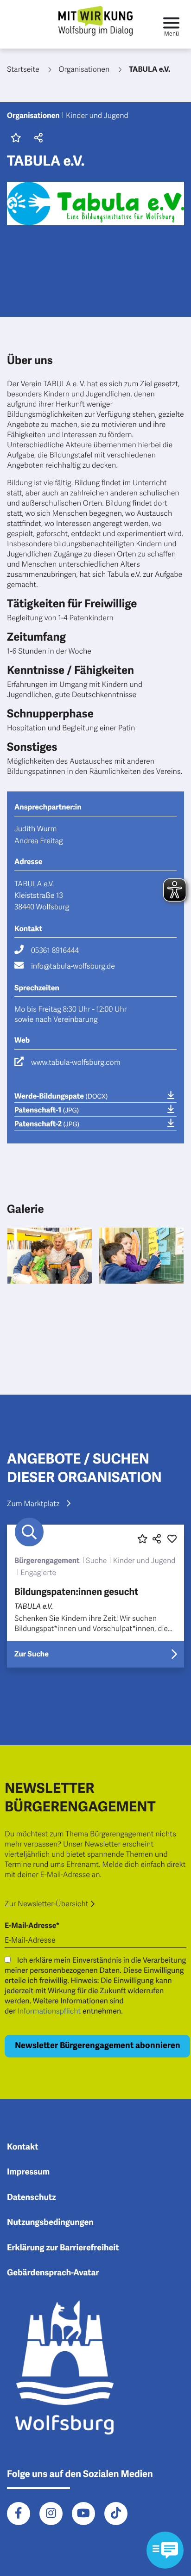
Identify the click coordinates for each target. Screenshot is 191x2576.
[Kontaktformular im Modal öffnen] (165, 2550)
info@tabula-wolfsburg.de (73, 966)
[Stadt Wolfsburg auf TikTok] (116, 2514)
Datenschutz (32, 2198)
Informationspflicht (49, 2011)
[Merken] (16, 139)
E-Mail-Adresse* (32, 1926)
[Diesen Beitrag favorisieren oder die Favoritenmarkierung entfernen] (143, 1539)
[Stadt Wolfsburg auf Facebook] (19, 2514)
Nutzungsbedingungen (50, 2223)
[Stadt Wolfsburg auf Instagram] (51, 2514)
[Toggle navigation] (171, 24)
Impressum (28, 2172)
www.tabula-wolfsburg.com (76, 1063)
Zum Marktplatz (33, 1504)
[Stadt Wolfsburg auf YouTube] (83, 2514)
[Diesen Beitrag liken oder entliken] (172, 1539)
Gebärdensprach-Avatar (53, 2273)
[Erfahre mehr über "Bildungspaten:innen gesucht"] (95, 1596)
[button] (37, 139)
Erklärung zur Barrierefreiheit (63, 2248)
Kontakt (23, 2147)
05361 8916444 (55, 951)
